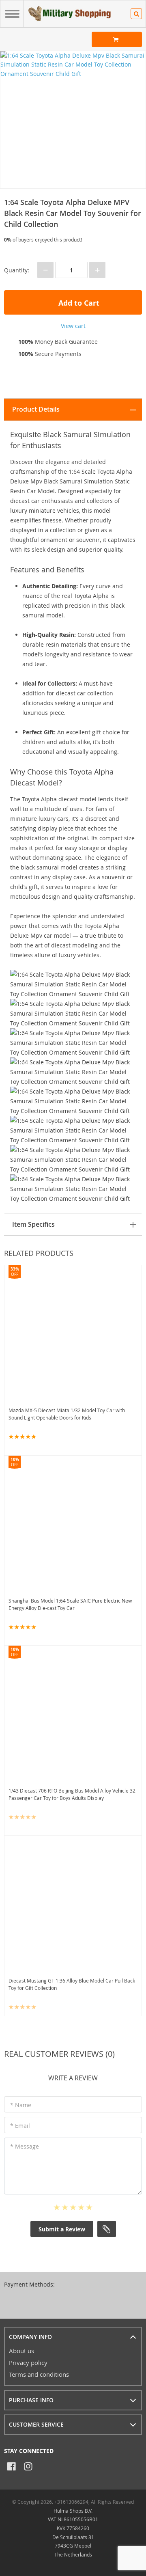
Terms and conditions (39, 2374)
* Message (25, 2146)
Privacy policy (28, 2362)
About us (21, 2351)
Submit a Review (62, 2229)
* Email (20, 2126)
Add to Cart (78, 303)
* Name (21, 2105)
